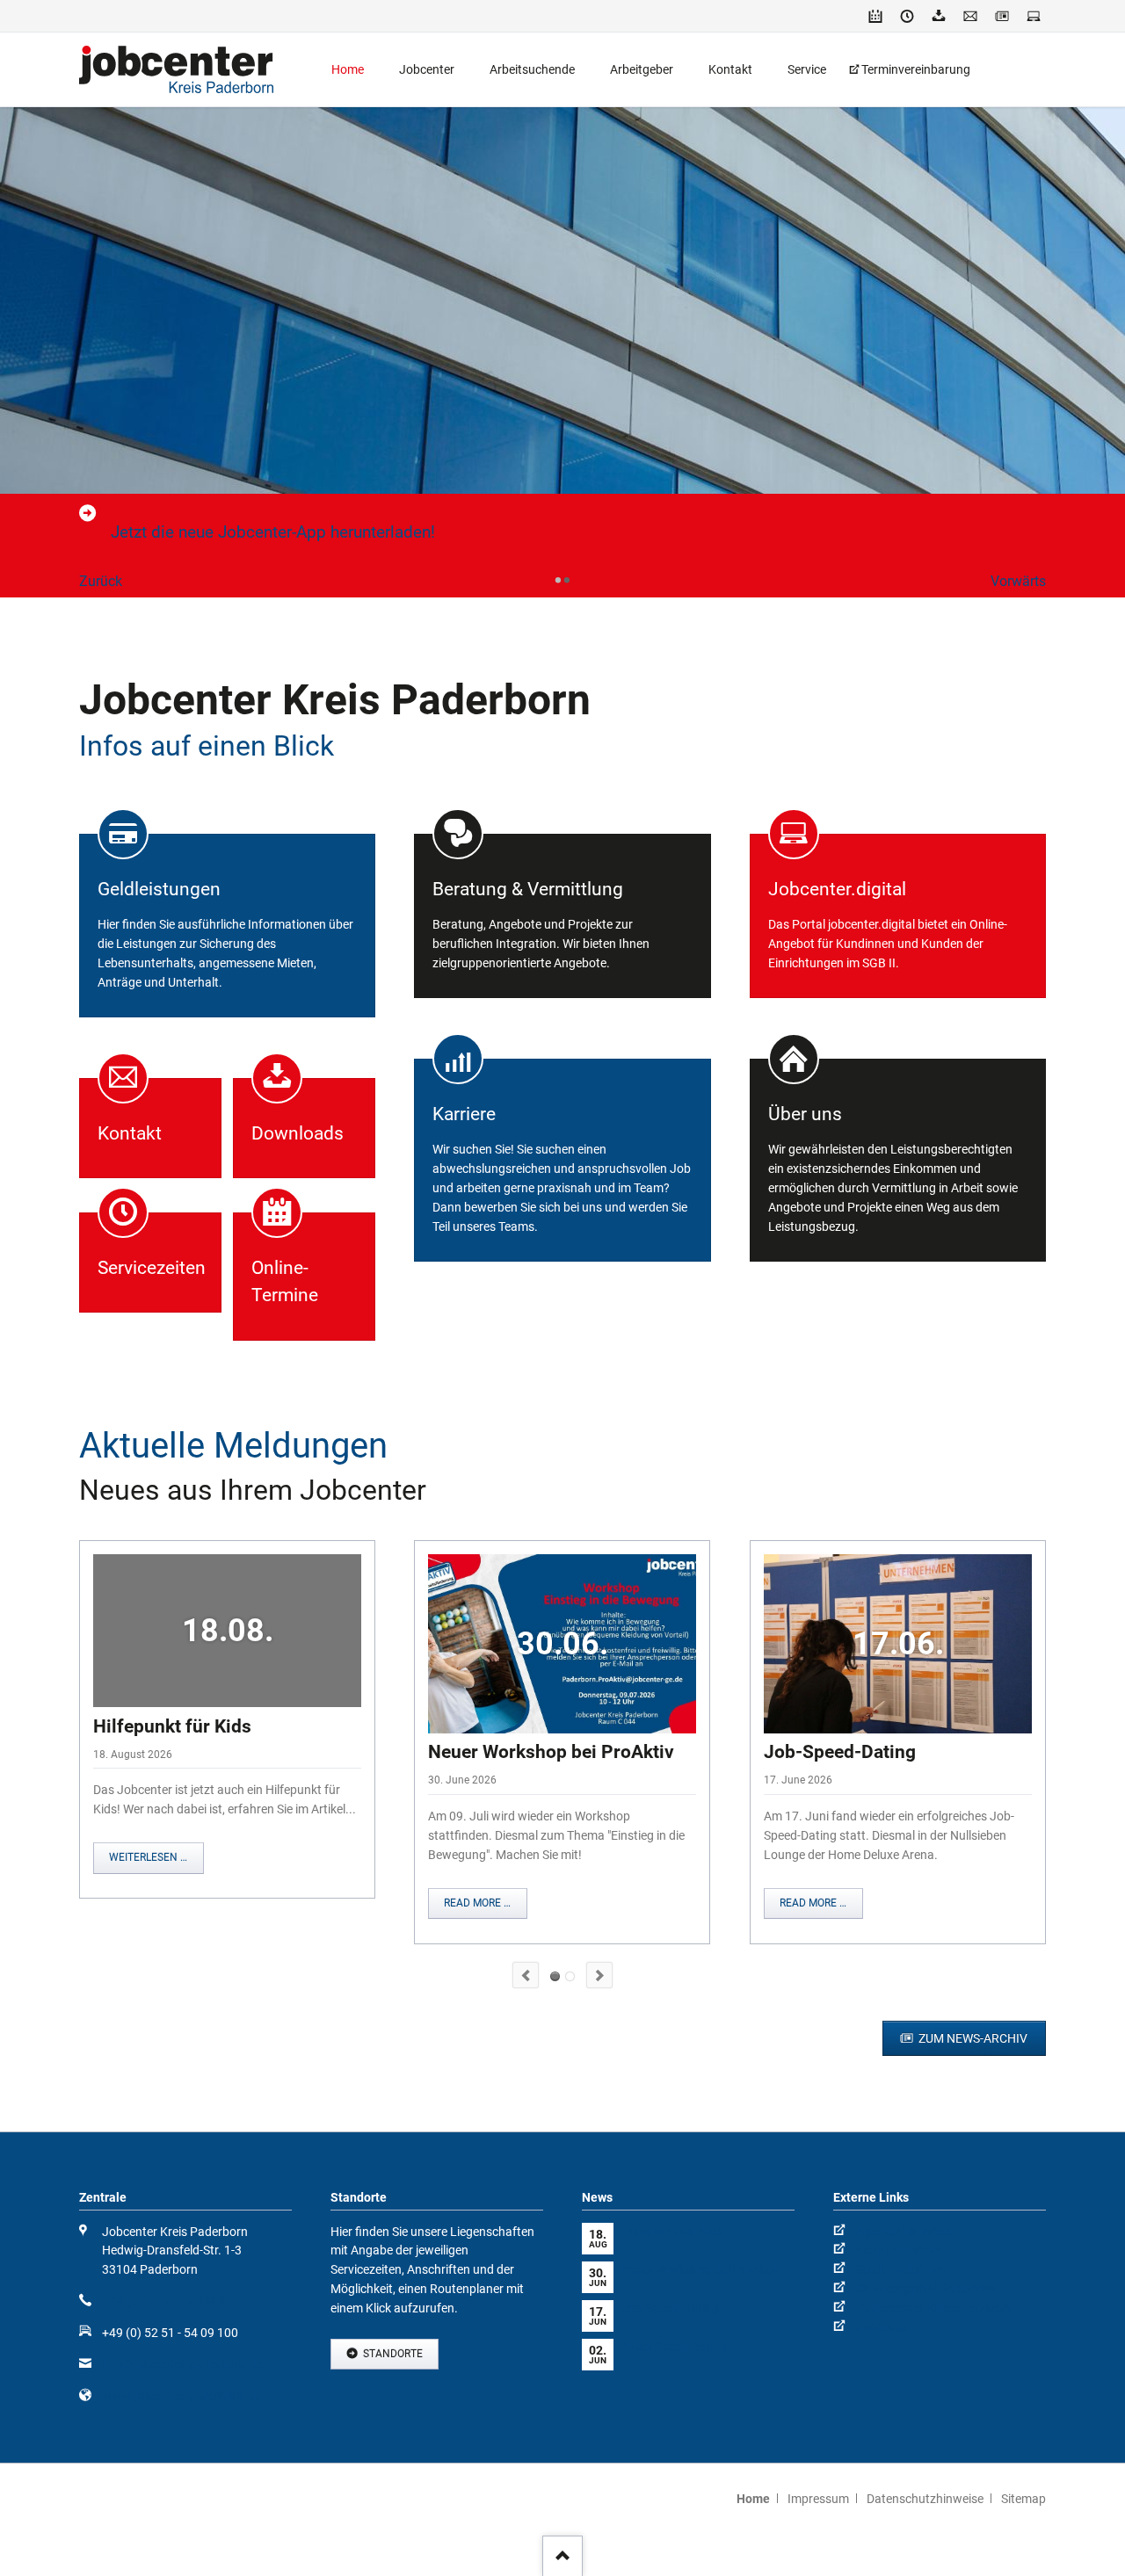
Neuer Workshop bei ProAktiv (551, 1752)
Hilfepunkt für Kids (172, 1726)
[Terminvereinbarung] (875, 16)
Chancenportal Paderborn (927, 2289)
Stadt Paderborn (901, 2269)
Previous (526, 1975)
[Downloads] (939, 16)
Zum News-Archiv (972, 2038)
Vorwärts (1018, 581)
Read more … (477, 1903)
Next (599, 1975)
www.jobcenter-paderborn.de (182, 2396)
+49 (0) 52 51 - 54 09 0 (163, 2301)
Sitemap (1023, 2499)
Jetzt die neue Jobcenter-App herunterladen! (273, 532)
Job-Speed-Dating (840, 1752)
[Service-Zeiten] (907, 16)
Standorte (392, 2354)
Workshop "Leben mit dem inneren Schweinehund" (570, 1976)
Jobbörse (882, 2327)
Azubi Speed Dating (674, 2347)
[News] (1002, 16)
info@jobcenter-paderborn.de (182, 2364)
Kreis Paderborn (900, 2250)
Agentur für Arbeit (905, 2232)
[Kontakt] (970, 16)
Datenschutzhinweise (925, 2499)
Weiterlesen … (148, 1857)
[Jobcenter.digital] (1034, 16)
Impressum (818, 2499)
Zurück (101, 581)
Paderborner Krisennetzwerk (934, 2308)
